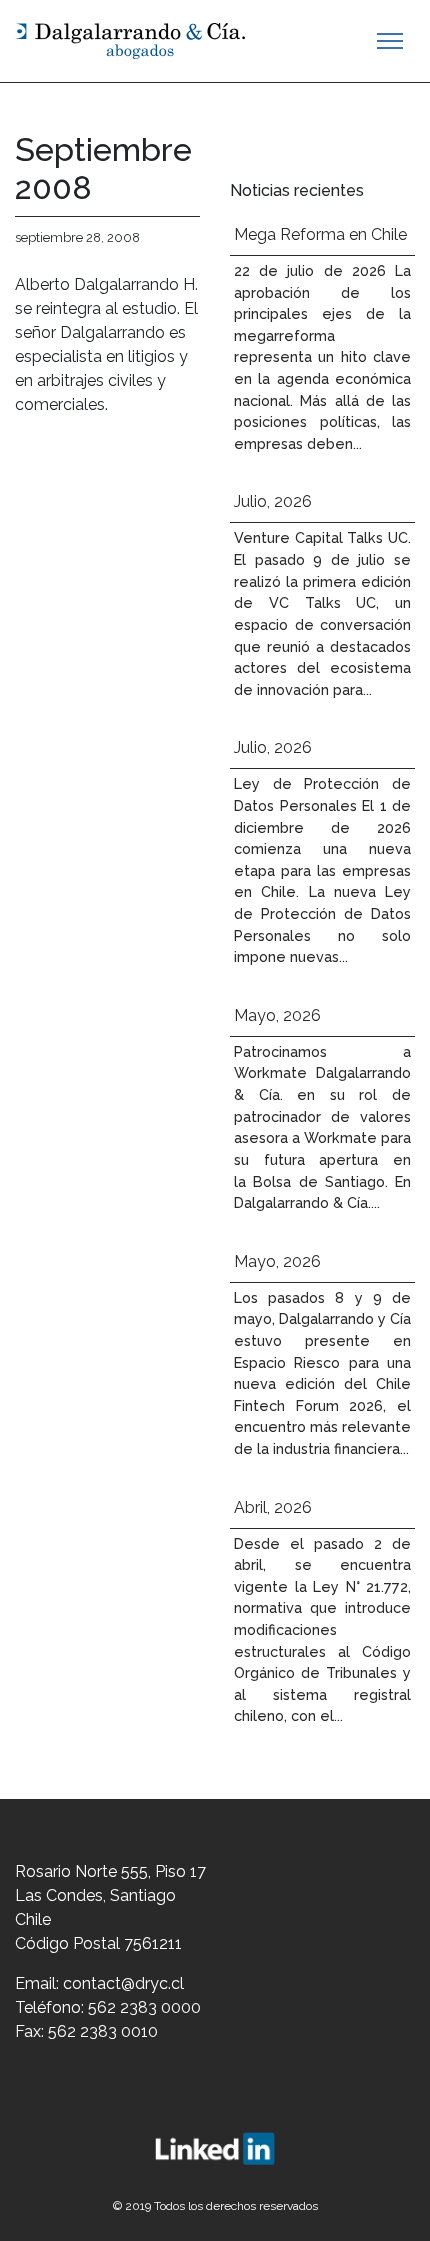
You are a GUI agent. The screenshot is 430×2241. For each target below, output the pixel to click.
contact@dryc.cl (123, 1983)
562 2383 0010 (103, 2031)
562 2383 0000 (144, 2007)
